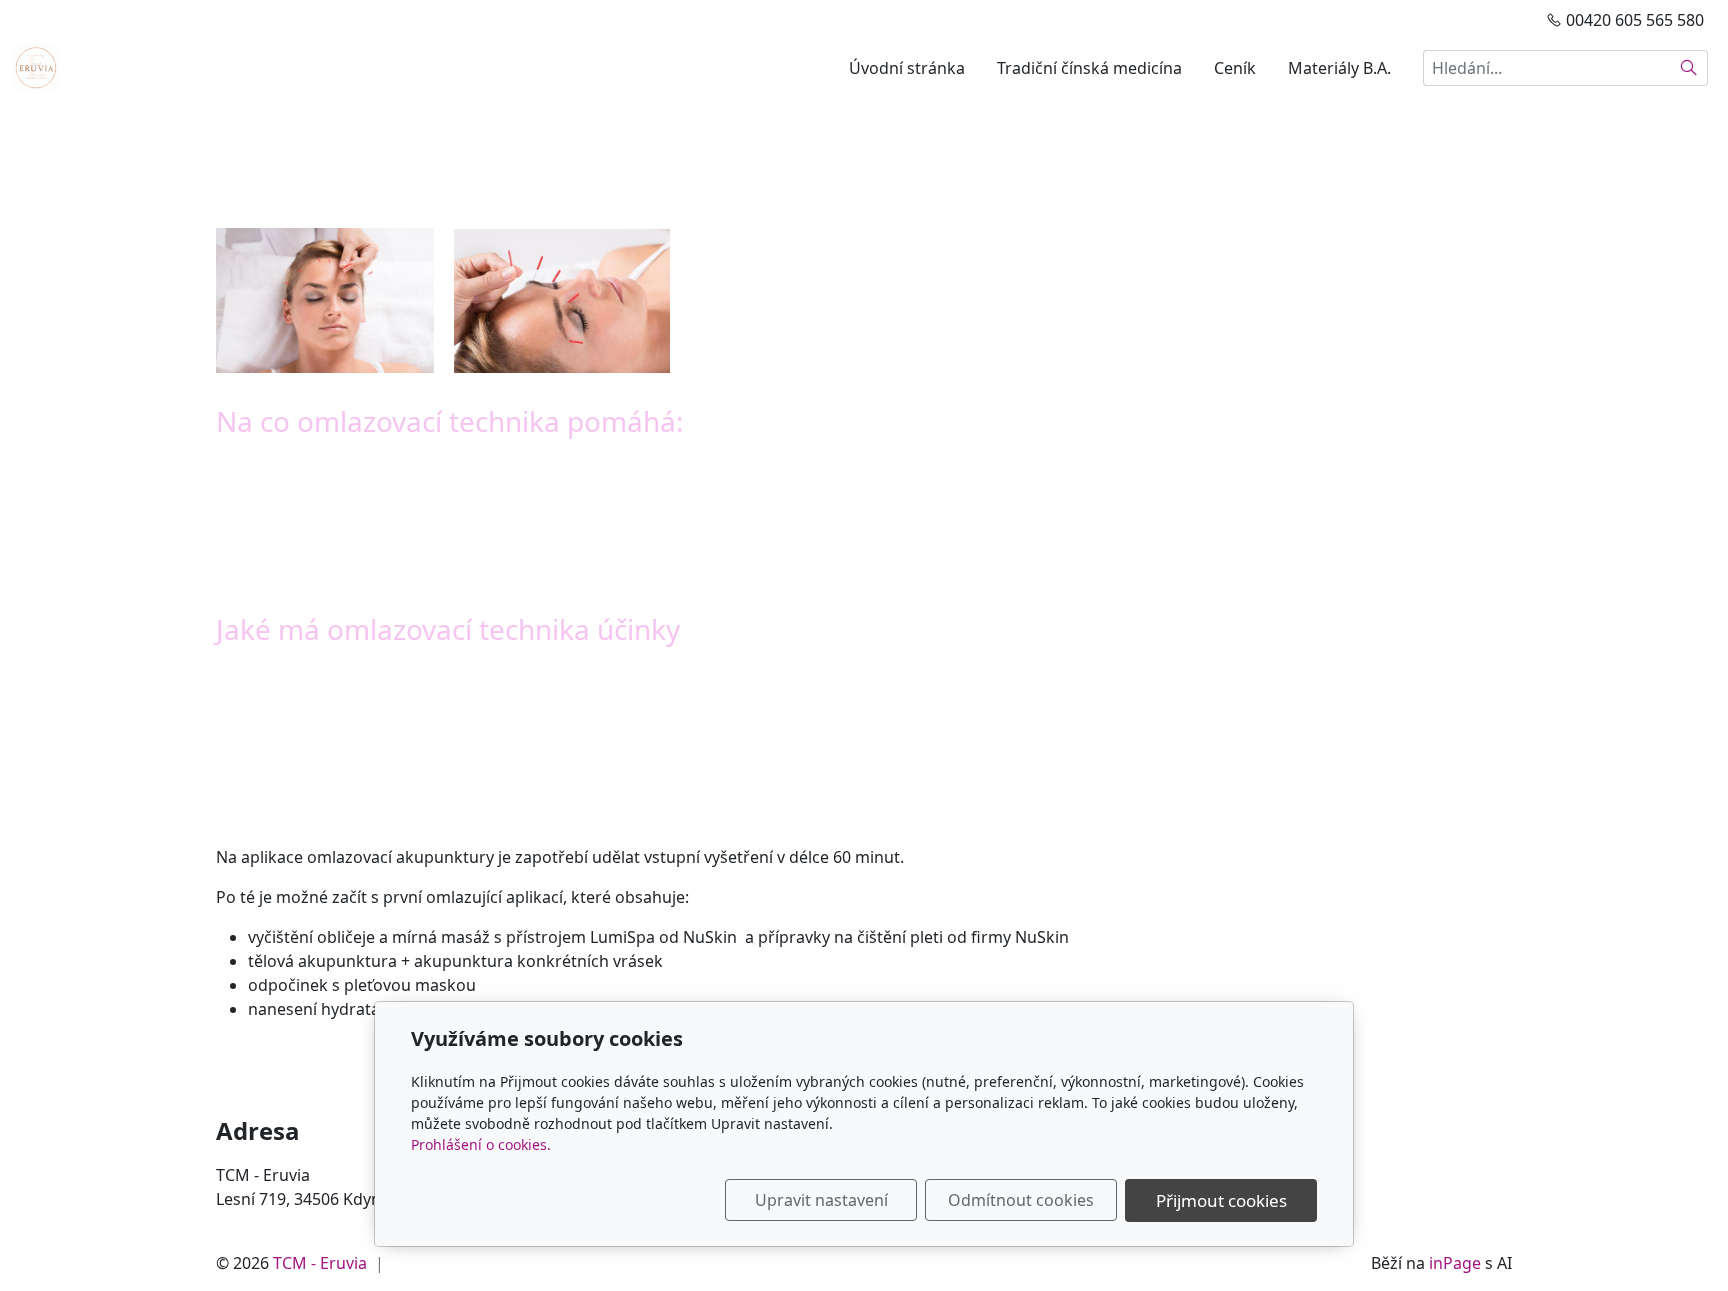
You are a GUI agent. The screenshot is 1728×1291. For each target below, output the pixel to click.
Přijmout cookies (1221, 1200)
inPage (1455, 1263)
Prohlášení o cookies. (481, 1144)
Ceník (1235, 68)
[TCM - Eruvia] (36, 66)
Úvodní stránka (907, 68)
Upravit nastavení (821, 1200)
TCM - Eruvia (320, 1263)
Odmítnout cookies (1021, 1200)
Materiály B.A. (1339, 68)
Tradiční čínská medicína (1089, 68)
